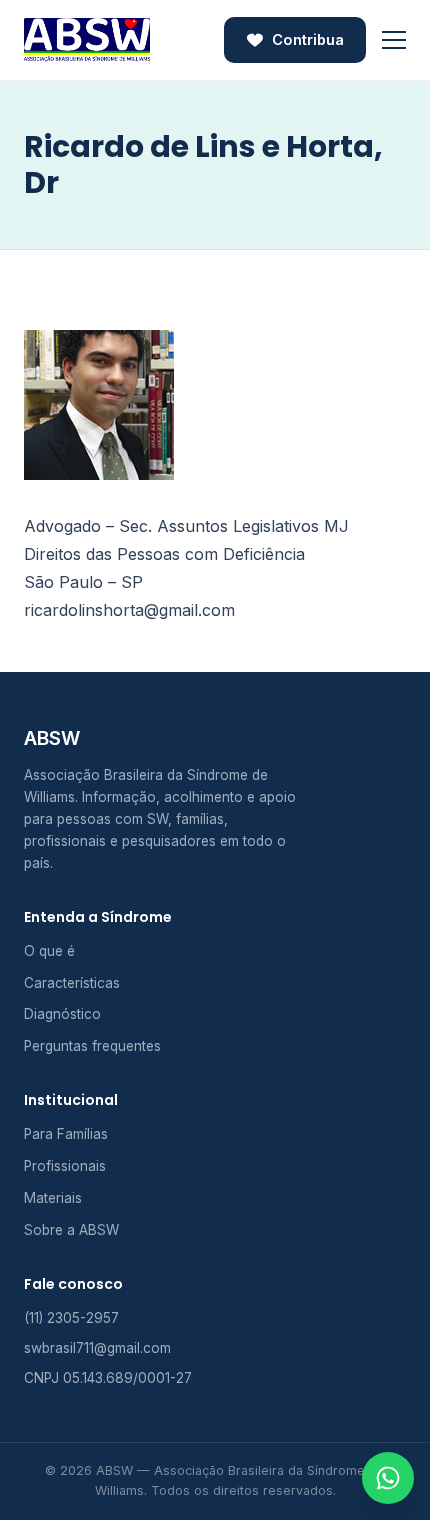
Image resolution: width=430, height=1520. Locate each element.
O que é (49, 951)
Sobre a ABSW (71, 1230)
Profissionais (65, 1166)
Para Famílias (66, 1134)
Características (72, 983)
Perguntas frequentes (92, 1046)
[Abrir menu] (394, 40)
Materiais (53, 1198)
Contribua (308, 39)
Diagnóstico (62, 1014)
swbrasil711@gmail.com (97, 1348)
